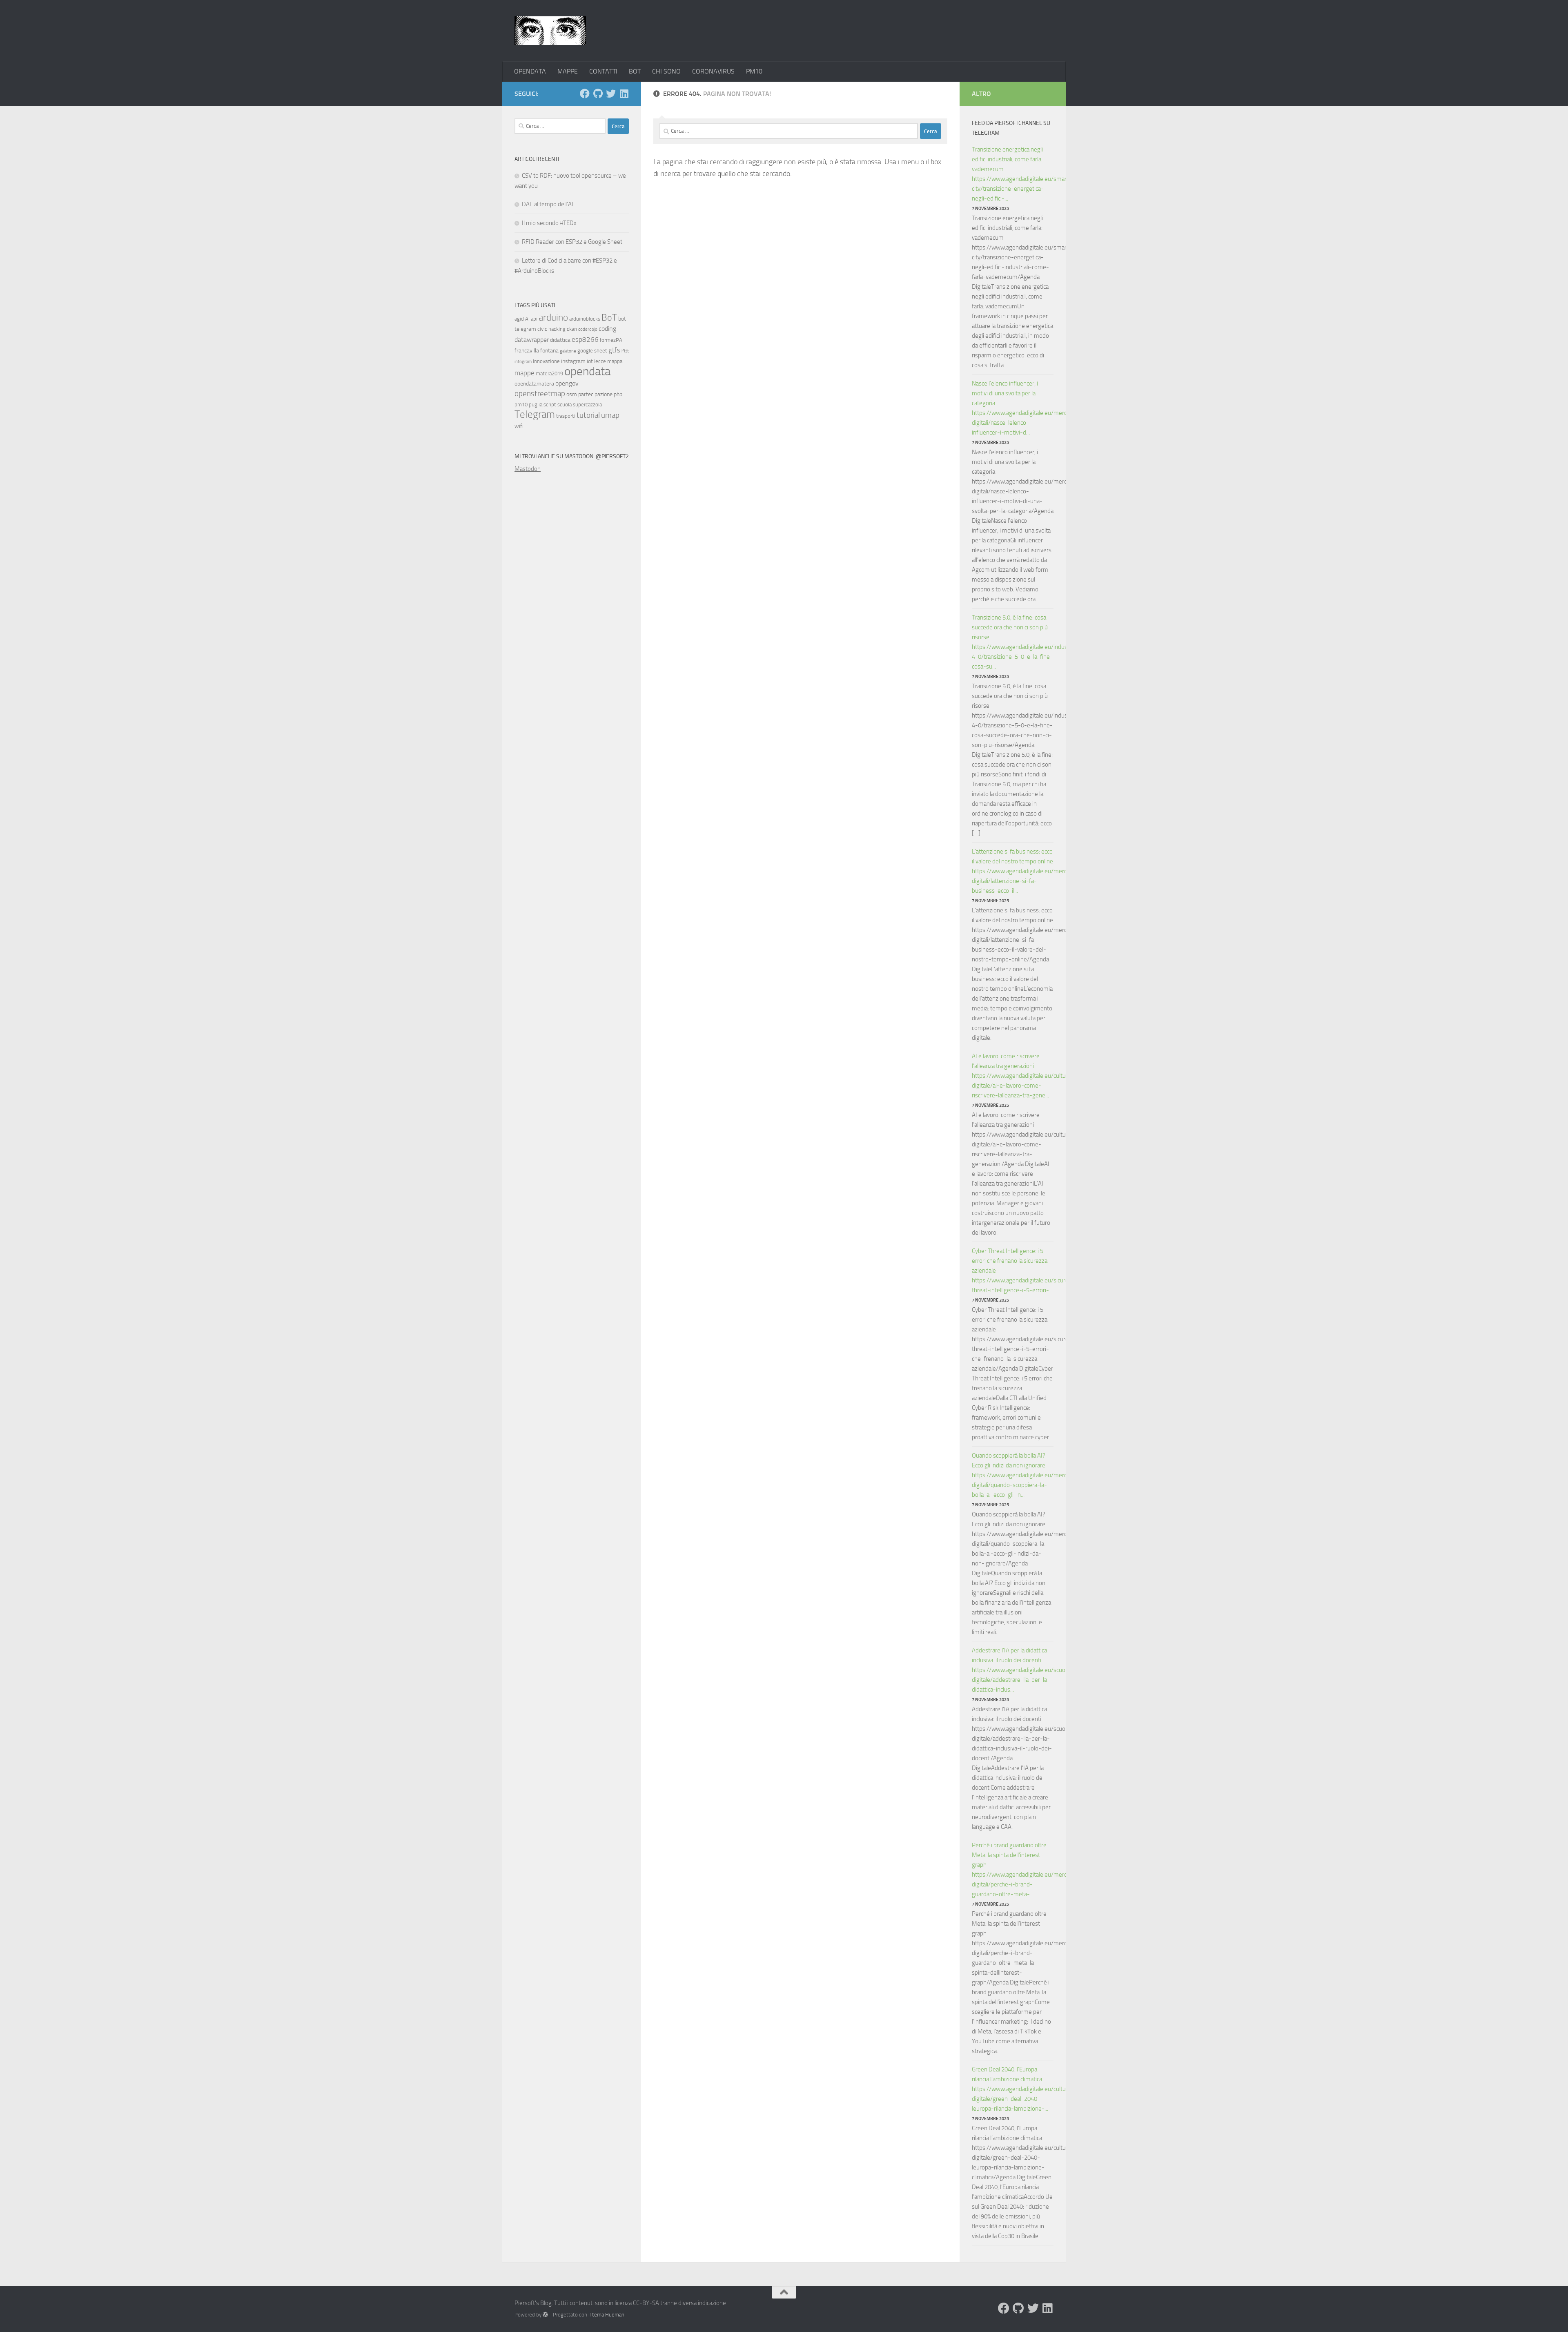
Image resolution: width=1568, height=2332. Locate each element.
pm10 (521, 405)
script (550, 405)
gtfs (614, 350)
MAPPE (568, 71)
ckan (572, 329)
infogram (523, 362)
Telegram (535, 414)
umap (610, 415)
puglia (536, 405)
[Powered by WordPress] (545, 2315)
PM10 (754, 71)
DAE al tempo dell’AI (548, 204)
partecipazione (595, 394)
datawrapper (532, 340)
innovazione (546, 361)
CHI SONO (666, 71)
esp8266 (585, 339)
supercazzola (587, 405)
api (534, 319)
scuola (565, 405)
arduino (553, 318)
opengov (567, 383)
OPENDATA (530, 71)
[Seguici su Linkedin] (624, 94)
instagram (573, 361)
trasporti (566, 416)
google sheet (592, 351)
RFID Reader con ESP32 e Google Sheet (572, 242)
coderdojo (588, 329)
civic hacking (551, 329)
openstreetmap (540, 393)
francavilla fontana (537, 351)
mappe (525, 373)
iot (590, 361)
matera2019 (549, 373)
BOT (635, 71)
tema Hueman (608, 2315)
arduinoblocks (585, 319)
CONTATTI (603, 71)
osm (572, 394)
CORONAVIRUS (713, 71)
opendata (587, 371)
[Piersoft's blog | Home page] (550, 31)
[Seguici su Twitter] (611, 94)
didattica (560, 340)
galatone (568, 351)
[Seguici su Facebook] (585, 94)
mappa (615, 361)
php (618, 394)
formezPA (611, 340)
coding (607, 329)
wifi (519, 426)
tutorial (588, 415)
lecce (600, 361)
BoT (609, 318)
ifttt (625, 351)
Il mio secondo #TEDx (549, 223)
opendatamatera (534, 384)
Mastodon (528, 469)
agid (519, 319)
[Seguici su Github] (598, 94)
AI (527, 319)
